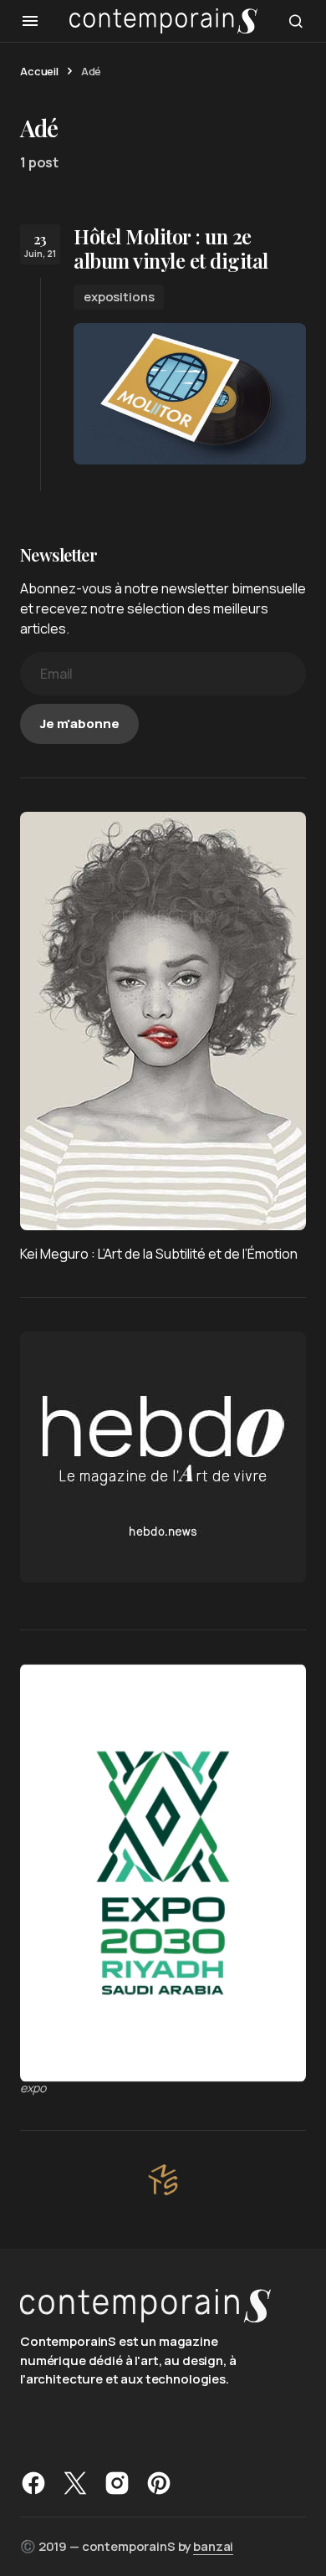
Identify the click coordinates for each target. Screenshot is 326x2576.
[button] (30, 21)
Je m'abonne (79, 724)
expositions (119, 297)
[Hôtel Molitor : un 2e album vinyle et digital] (190, 394)
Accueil (39, 71)
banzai (213, 2546)
